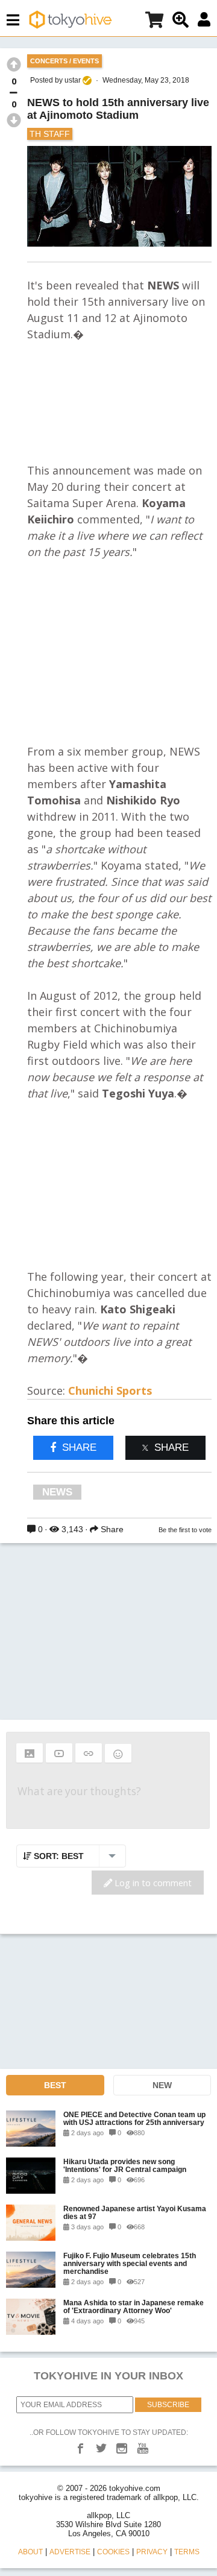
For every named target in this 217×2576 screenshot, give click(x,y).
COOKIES (113, 2552)
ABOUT (30, 2552)
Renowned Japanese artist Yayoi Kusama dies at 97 (135, 2212)
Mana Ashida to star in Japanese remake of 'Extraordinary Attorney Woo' (134, 2306)
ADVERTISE (70, 2552)
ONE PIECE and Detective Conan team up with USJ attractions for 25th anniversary (134, 2118)
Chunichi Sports (110, 1391)
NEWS (57, 1492)
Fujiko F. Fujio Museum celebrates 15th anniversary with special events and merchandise (130, 2263)
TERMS (187, 2552)
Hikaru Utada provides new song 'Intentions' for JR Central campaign (125, 2165)
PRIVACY (152, 2552)
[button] (30, 1753)
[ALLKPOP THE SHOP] (154, 22)
